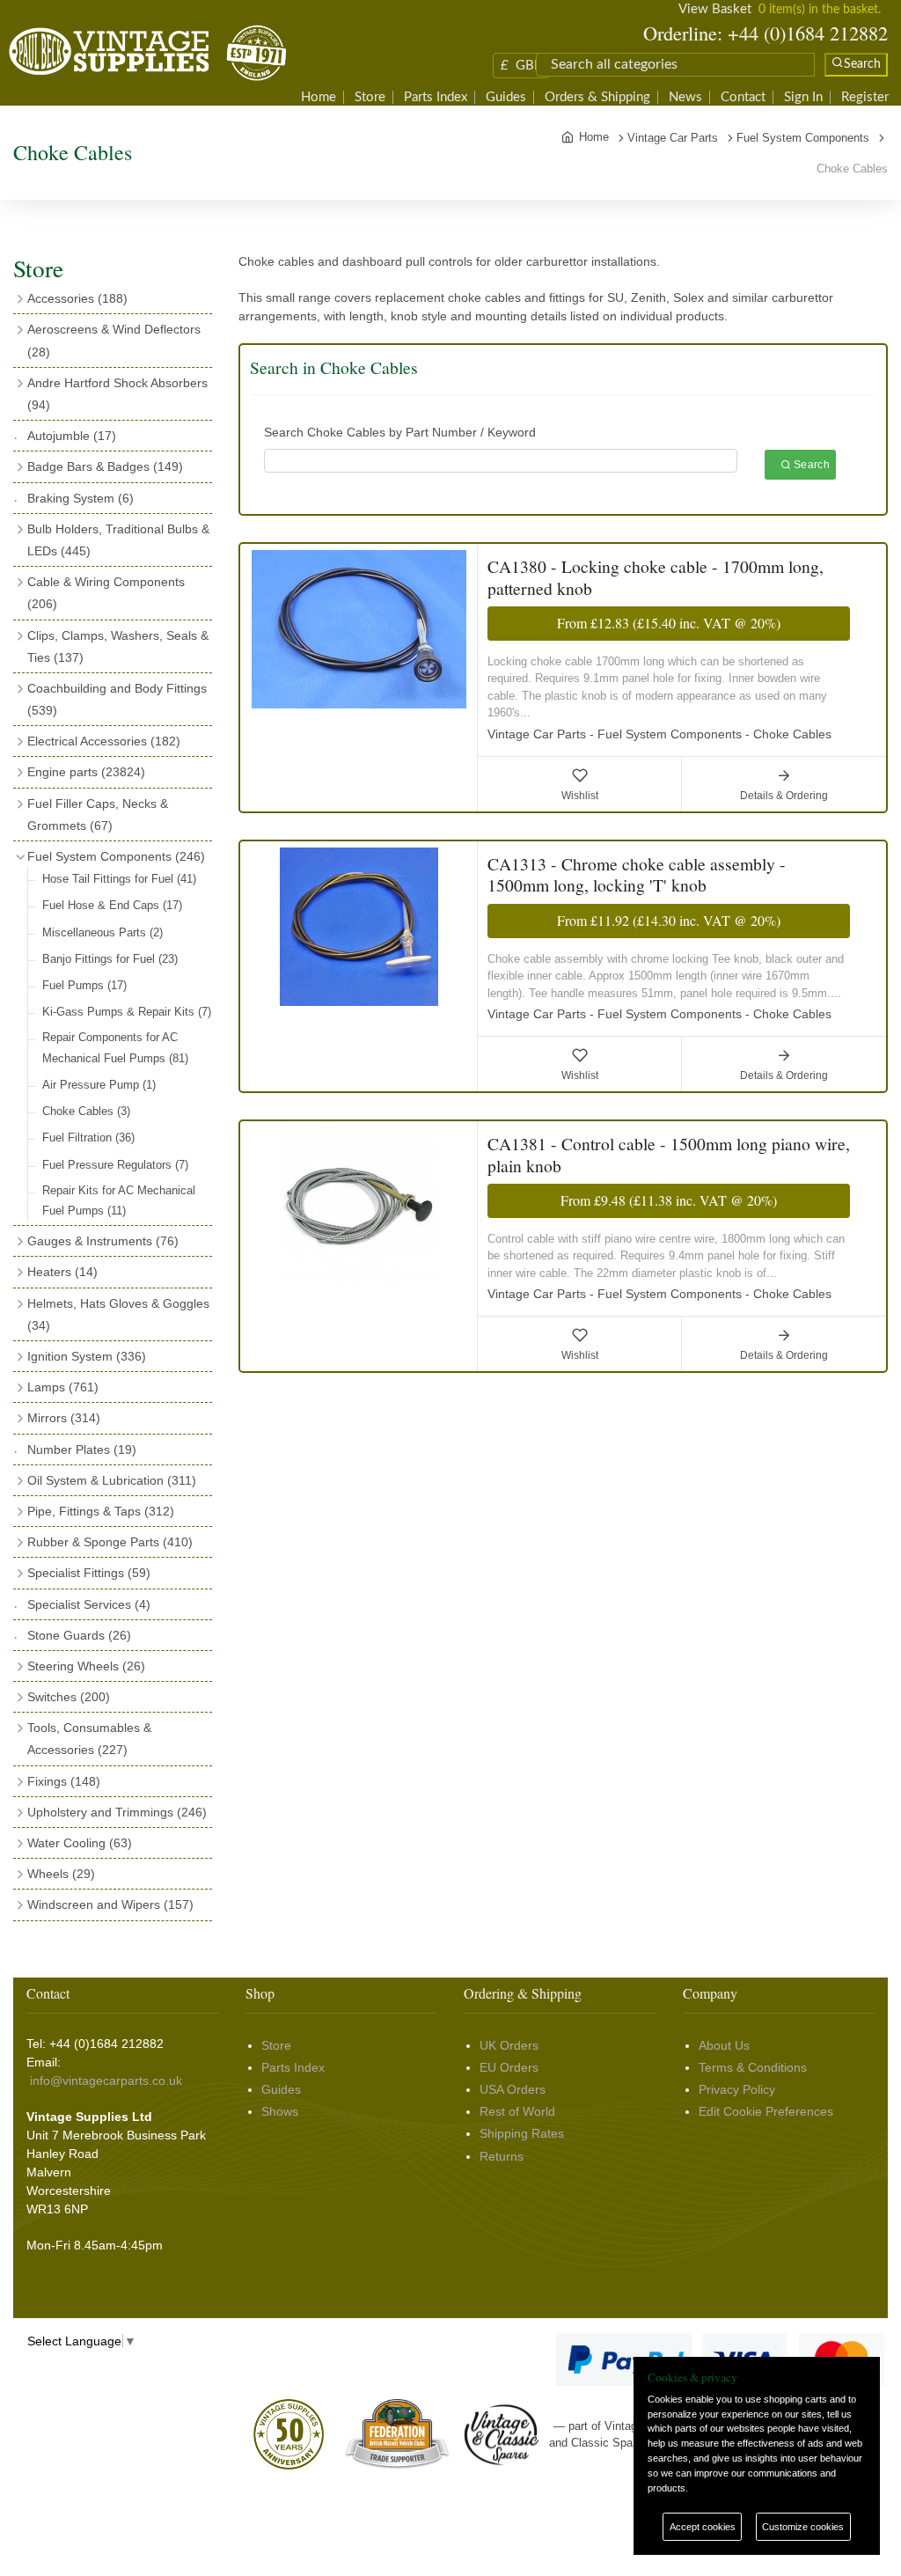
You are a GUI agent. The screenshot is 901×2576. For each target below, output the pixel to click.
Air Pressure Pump (99, 1085)
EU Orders (509, 2067)
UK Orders (509, 2045)
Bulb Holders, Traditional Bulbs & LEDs (118, 540)
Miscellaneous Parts (103, 932)
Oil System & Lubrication (112, 1480)
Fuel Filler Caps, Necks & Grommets (98, 815)
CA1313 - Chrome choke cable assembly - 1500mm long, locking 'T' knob (637, 874)
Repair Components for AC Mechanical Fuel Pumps (115, 1047)
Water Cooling (80, 1843)
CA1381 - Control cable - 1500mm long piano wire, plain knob (669, 1154)
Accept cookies (703, 2527)
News (685, 97)
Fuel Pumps (84, 985)
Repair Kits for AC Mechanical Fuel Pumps (119, 1200)
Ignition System (87, 1356)
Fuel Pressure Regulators (115, 1165)
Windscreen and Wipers (110, 1904)
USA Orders (513, 2089)
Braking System (81, 498)
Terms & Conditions (753, 2067)
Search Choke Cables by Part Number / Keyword (400, 432)
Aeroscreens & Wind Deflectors (114, 340)
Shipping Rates (522, 2133)
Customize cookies (803, 2527)
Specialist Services (89, 1604)
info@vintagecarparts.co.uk (106, 2081)
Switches (69, 1697)
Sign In (803, 97)
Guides (506, 97)
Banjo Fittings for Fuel (110, 959)
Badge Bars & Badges (105, 466)
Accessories (77, 298)
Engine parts (86, 772)
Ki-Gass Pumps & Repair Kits (127, 1012)
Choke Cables (86, 1111)
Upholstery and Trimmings (117, 1812)
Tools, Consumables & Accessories (89, 1739)
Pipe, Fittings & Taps (101, 1511)
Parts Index (436, 97)
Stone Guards (79, 1635)
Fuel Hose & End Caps (112, 905)
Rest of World (517, 2111)
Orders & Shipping (597, 97)
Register (865, 97)
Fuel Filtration (88, 1138)
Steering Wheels (86, 1666)
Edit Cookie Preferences (766, 2111)
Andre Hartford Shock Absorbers (117, 394)
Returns (502, 2156)
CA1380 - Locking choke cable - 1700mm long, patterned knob (656, 577)
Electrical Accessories (104, 741)
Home (319, 97)
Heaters (62, 1272)
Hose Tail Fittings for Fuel (119, 879)
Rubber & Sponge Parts (110, 1542)
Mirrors (64, 1418)
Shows (280, 2111)
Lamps (63, 1387)
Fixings (64, 1781)
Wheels (61, 1874)
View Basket (715, 9)
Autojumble (72, 436)
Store (370, 97)
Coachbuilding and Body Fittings (117, 699)
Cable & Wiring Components (106, 593)
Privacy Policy (737, 2089)
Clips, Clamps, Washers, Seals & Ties (118, 646)
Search (810, 465)
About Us (724, 2045)
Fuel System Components (116, 856)
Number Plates (82, 1449)
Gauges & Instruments (103, 1241)
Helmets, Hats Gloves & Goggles (118, 1314)
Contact (743, 97)
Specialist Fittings (89, 1573)
